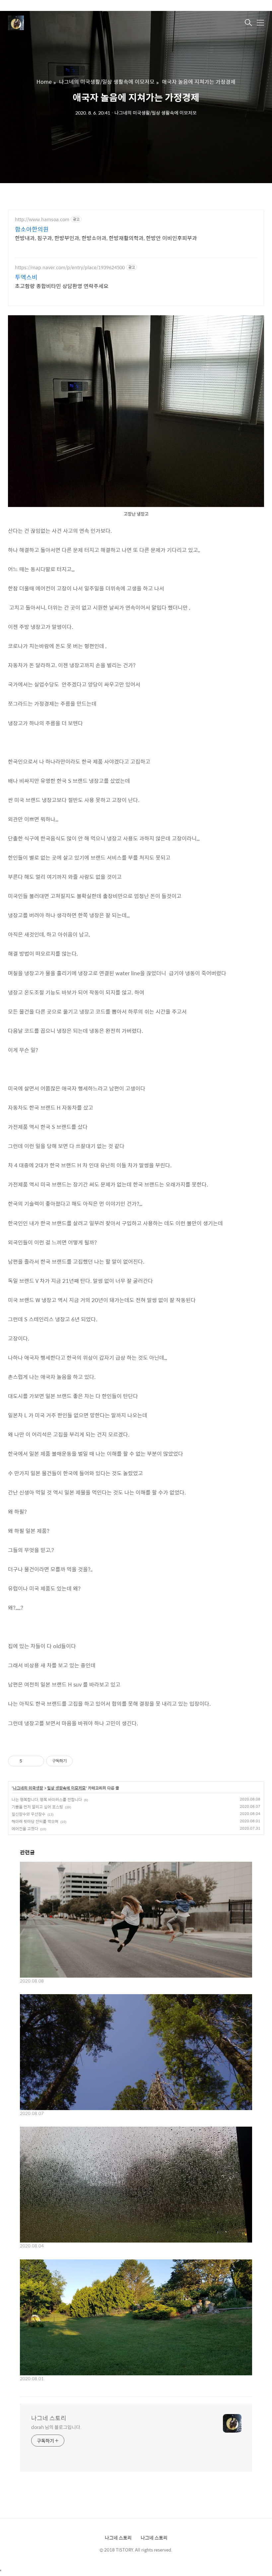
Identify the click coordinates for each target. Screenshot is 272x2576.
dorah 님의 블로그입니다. (56, 2427)
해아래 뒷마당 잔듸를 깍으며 (35, 1821)
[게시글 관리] (37, 1761)
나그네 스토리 (49, 2418)
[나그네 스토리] (41, 23)
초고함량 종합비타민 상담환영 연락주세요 (62, 286)
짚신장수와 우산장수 (29, 1814)
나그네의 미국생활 (28, 1788)
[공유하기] (28, 1761)
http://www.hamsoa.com (42, 219)
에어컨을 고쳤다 (25, 1829)
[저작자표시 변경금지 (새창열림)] (79, 1761)
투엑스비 (26, 277)
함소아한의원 (32, 229)
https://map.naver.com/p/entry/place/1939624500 (70, 267)
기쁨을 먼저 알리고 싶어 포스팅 (37, 1807)
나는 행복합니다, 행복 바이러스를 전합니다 (47, 1799)
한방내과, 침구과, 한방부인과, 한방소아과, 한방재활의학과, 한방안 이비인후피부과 (106, 238)
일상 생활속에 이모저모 (66, 1788)
